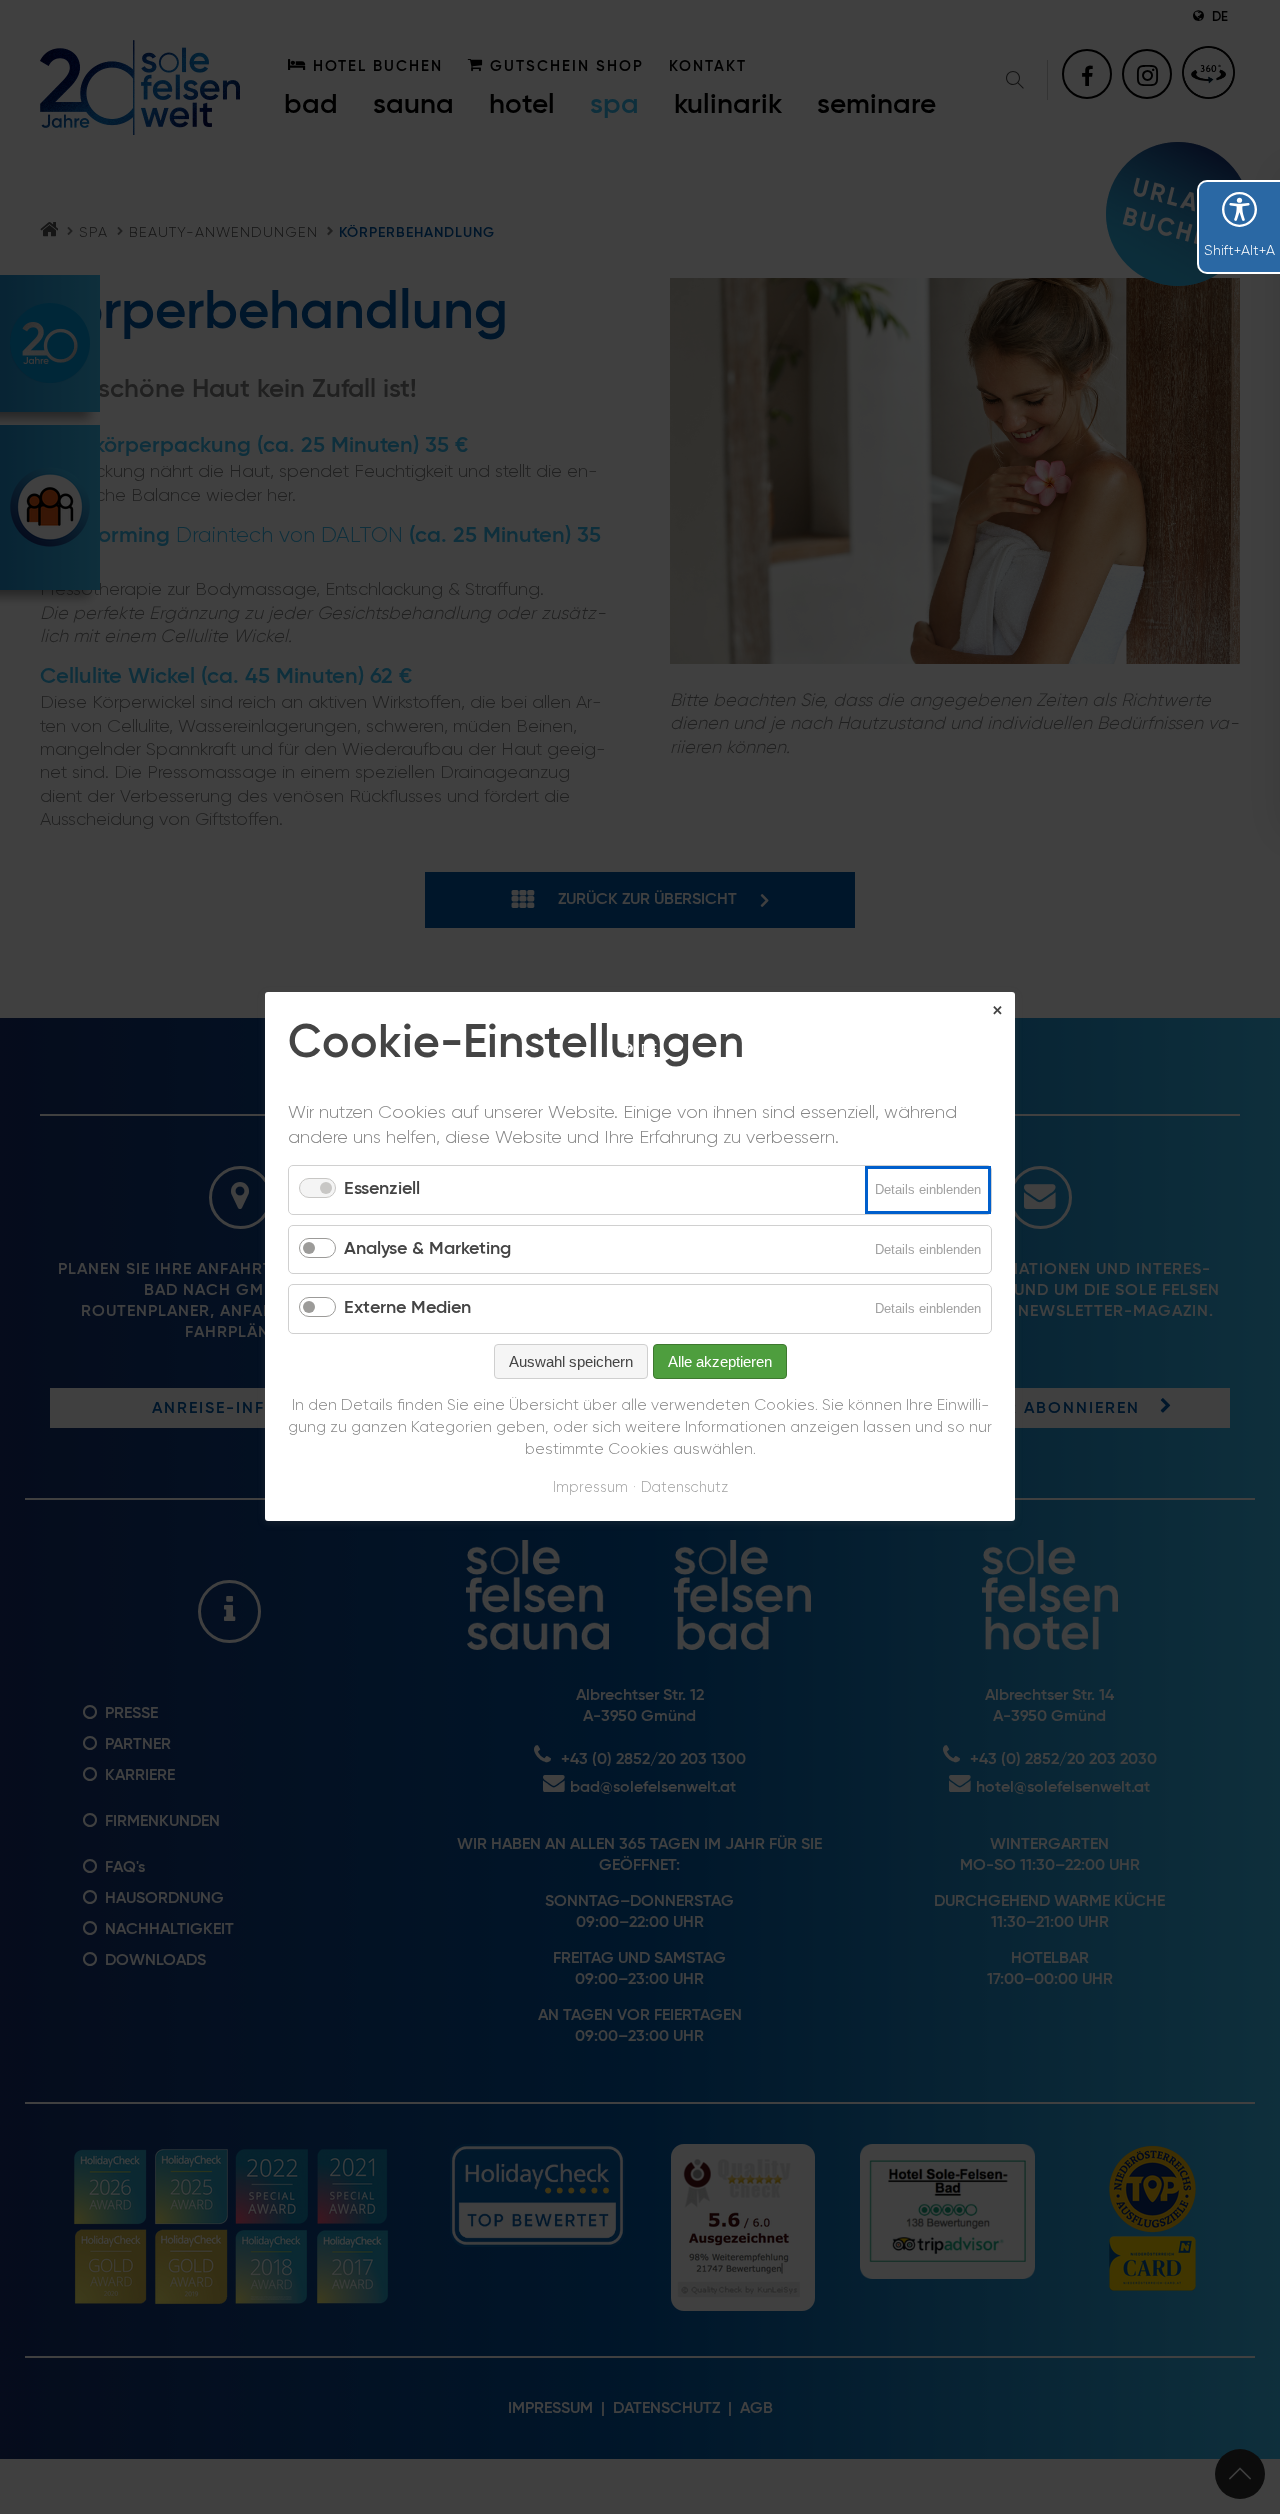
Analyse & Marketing (427, 1249)
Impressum (590, 1487)
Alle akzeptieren (720, 1361)
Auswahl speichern (571, 1361)
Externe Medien (407, 1309)
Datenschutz (684, 1487)
